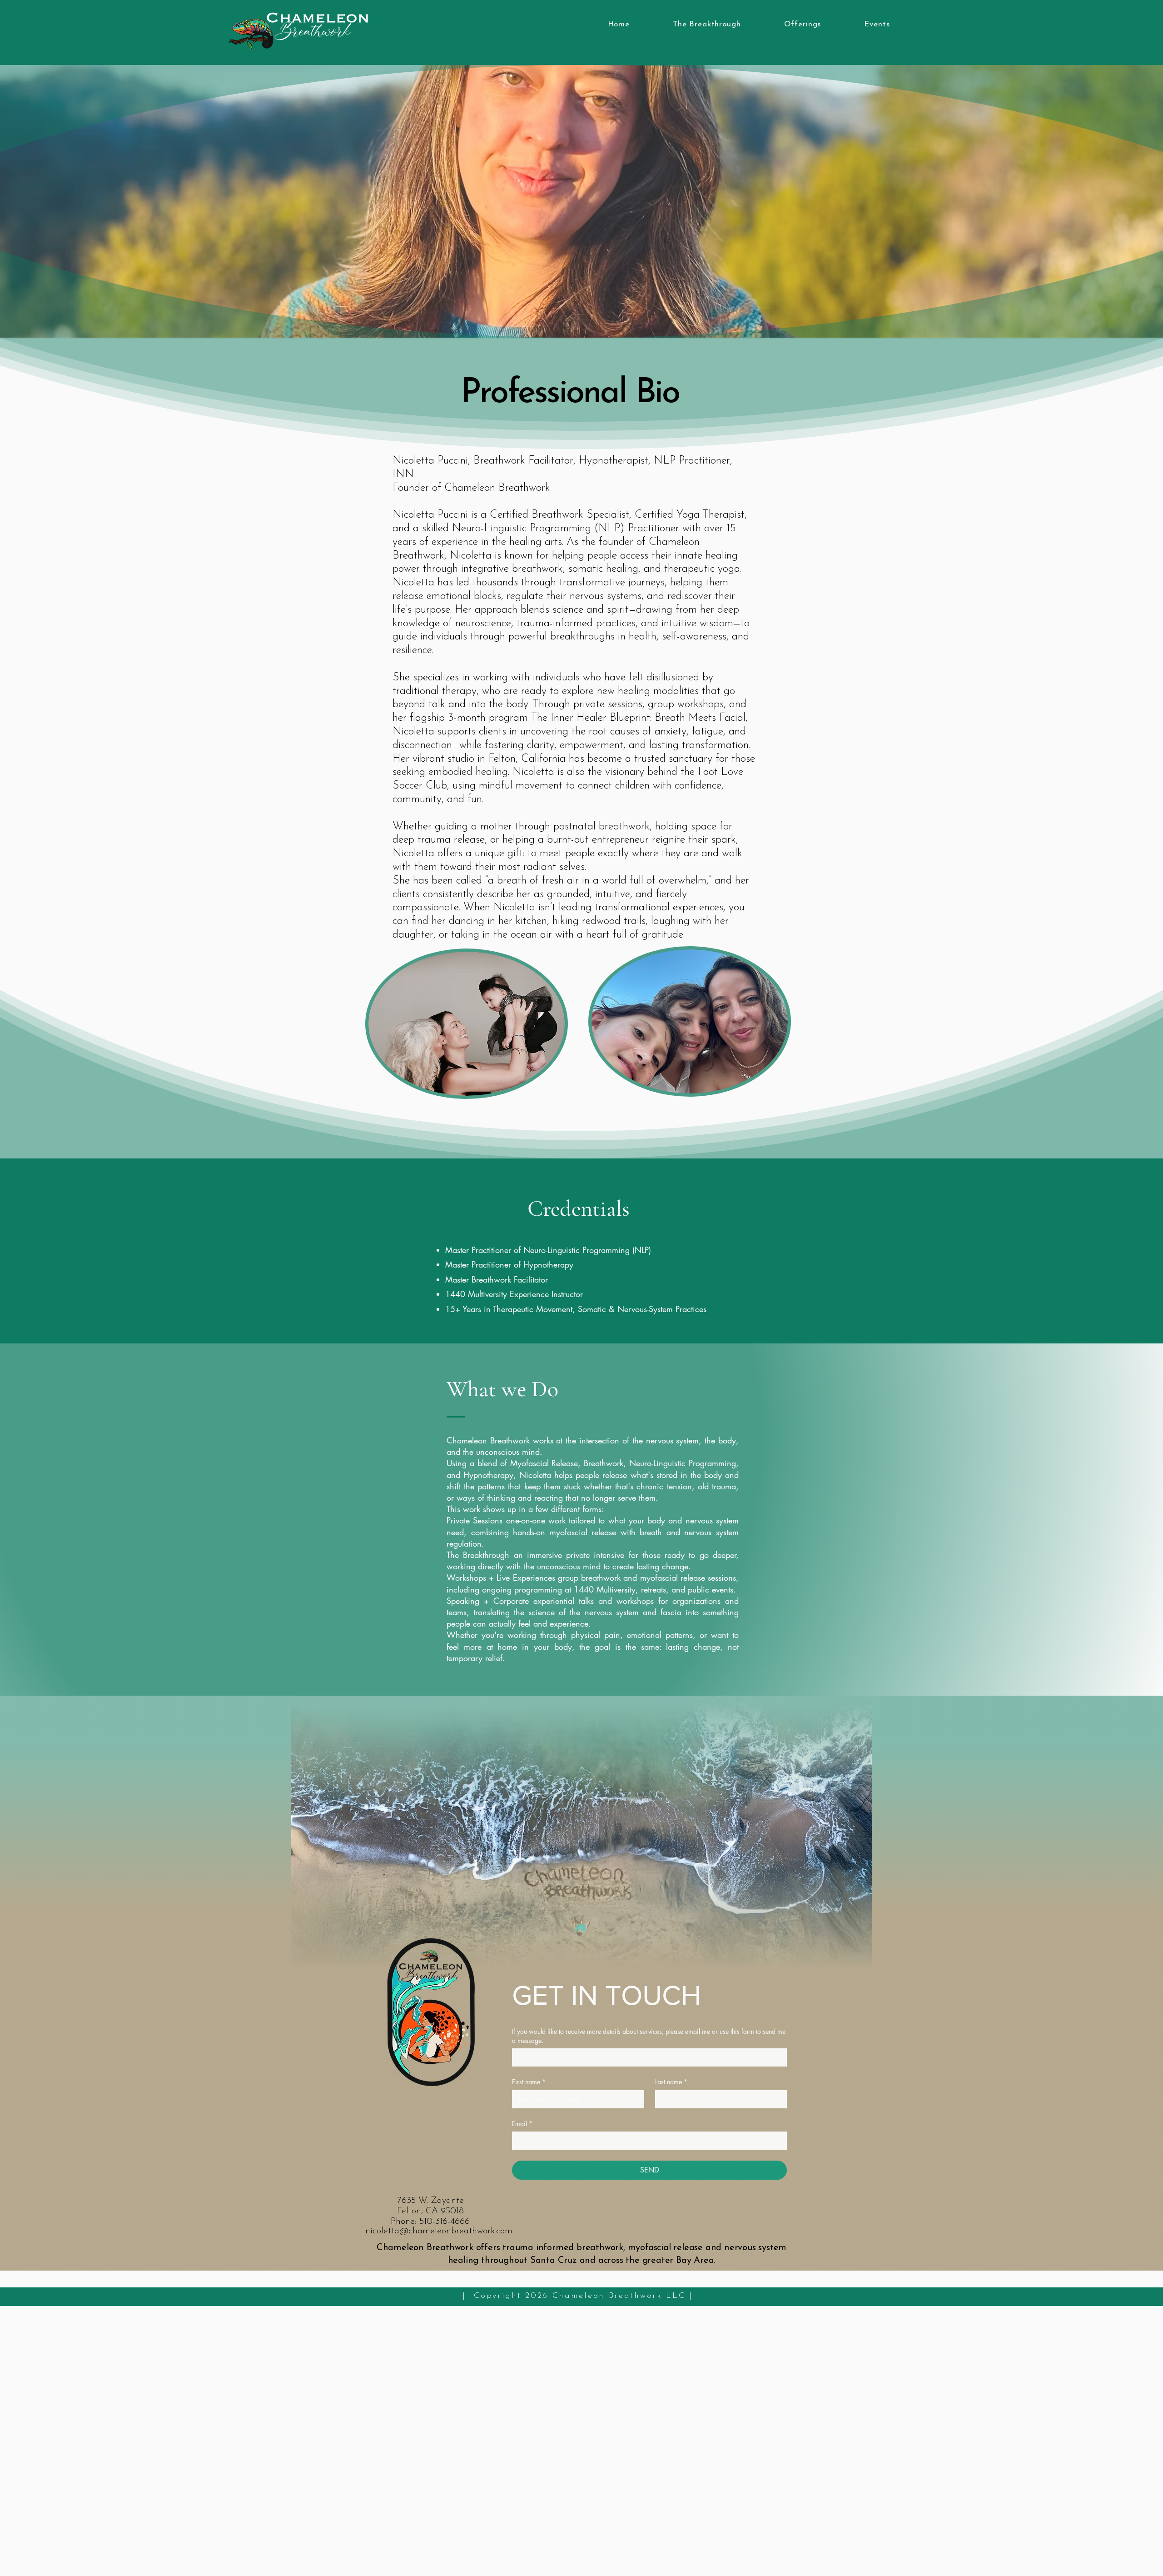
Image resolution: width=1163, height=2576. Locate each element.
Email (522, 2124)
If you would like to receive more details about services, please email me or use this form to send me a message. (649, 2036)
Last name (671, 2082)
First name (529, 2082)
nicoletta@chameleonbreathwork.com (439, 2231)
